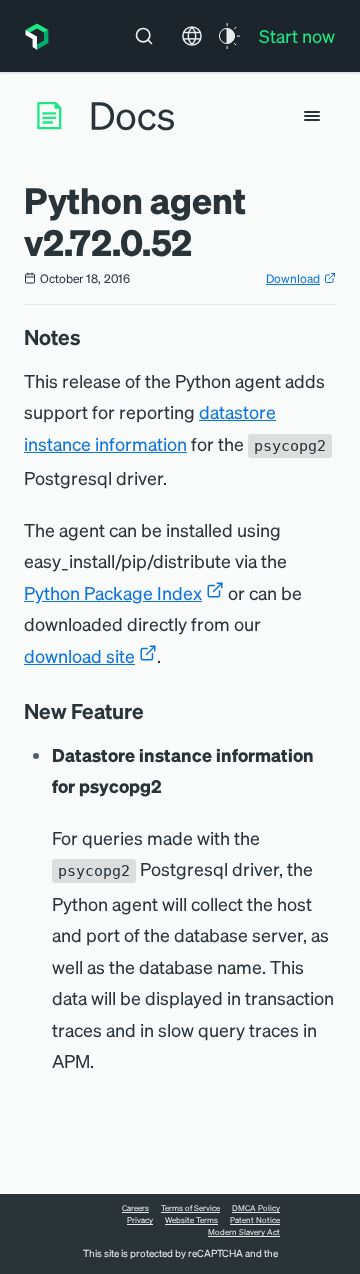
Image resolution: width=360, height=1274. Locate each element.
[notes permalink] (91, 337)
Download (293, 278)
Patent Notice (255, 1220)
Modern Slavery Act (244, 1232)
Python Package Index (113, 592)
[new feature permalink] (154, 711)
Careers (135, 1208)
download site (79, 655)
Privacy (140, 1220)
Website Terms (191, 1220)
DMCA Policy (256, 1208)
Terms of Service (190, 1208)
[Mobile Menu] (312, 116)
